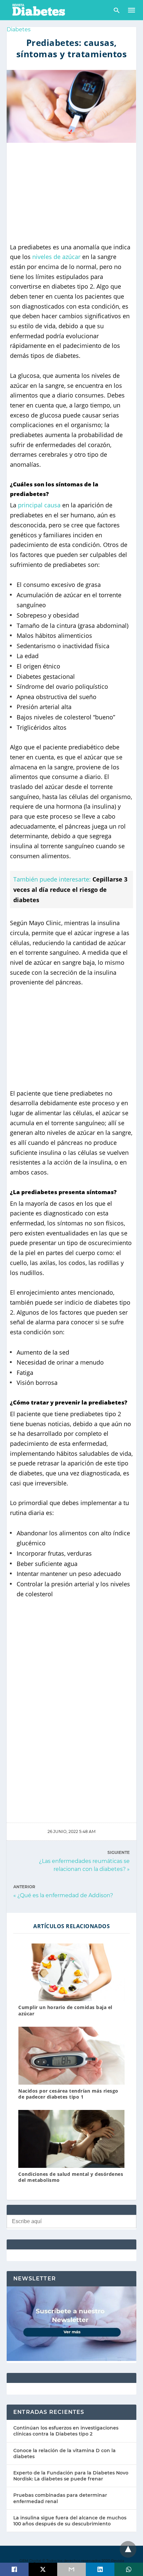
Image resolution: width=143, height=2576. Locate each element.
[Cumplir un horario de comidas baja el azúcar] (71, 1972)
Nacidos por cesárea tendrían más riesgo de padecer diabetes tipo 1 (68, 2094)
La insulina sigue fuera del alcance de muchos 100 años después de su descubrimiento (70, 2521)
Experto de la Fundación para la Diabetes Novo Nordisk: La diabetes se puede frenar (71, 2476)
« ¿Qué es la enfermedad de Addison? (63, 1895)
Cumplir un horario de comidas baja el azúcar (65, 2010)
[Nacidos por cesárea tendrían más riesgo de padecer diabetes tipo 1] (71, 2056)
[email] (71, 2569)
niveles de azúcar (56, 257)
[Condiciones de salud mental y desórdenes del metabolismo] (71, 2139)
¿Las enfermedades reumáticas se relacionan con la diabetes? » (84, 1865)
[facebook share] (14, 2569)
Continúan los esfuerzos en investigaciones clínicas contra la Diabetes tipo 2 (66, 2431)
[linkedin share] (100, 2569)
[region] (71, 193)
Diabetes (19, 29)
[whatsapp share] (129, 2569)
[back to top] (128, 2549)
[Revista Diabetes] (38, 9)
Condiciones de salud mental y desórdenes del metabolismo (71, 2177)
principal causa (39, 505)
